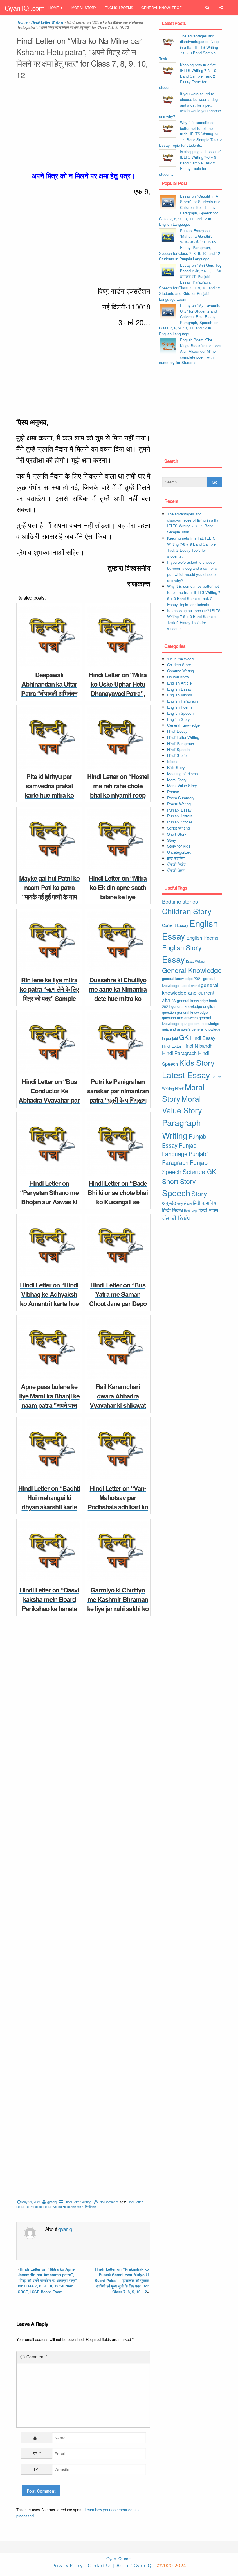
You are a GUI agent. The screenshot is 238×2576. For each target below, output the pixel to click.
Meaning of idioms (183, 774)
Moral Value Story (182, 785)
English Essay (179, 689)
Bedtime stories (180, 901)
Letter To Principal (29, 2206)
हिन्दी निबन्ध (91, 23)
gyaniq (52, 2202)
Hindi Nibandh (197, 1046)
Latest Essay (186, 1075)
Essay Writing (195, 961)
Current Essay (175, 925)
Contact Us (99, 2566)
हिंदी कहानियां (176, 858)
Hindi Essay (177, 731)
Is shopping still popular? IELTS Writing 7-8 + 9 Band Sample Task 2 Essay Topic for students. (190, 163)
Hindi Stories (178, 755)
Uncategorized (179, 852)
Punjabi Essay (62, 23)
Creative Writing (181, 671)
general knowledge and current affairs (190, 992)
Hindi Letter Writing (78, 2202)
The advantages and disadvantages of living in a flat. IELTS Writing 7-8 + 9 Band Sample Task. (189, 47)
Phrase (173, 792)
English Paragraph (183, 701)
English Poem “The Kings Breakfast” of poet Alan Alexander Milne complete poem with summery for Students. (190, 351)
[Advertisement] (83, 127)
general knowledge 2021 (182, 978)
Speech (176, 1193)
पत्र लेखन (77, 2206)
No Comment (109, 2202)
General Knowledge (162, 7)
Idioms (173, 761)
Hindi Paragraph (181, 743)
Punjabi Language (180, 1150)
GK (184, 1037)
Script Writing (178, 828)
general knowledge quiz (186, 1021)
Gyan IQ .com (25, 8)
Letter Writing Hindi (56, 2206)
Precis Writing (179, 804)
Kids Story (176, 767)
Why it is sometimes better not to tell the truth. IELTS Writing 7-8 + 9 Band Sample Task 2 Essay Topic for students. (190, 134)
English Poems (119, 7)
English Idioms (180, 695)
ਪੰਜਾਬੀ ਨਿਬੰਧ (176, 864)
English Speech (180, 713)
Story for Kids (179, 846)
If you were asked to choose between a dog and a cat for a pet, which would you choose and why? (190, 105)
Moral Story (84, 7)
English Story (178, 719)
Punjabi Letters (180, 816)
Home (54, 7)
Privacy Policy (67, 2566)
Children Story (179, 665)
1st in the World (180, 659)
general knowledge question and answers (185, 1015)
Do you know (178, 677)
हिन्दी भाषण (208, 1210)
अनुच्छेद (169, 1203)
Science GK (199, 1171)
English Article (179, 683)
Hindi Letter (135, 2202)
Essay (173, 959)
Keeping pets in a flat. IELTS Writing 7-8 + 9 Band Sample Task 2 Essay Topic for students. (188, 76)
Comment (37, 2357)
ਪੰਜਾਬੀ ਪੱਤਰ (176, 870)
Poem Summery (181, 798)
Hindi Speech (178, 749)
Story (172, 840)
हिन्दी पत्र (91, 2206)
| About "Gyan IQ (132, 2566)
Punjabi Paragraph (185, 1158)
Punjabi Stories (180, 822)
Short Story (177, 834)
